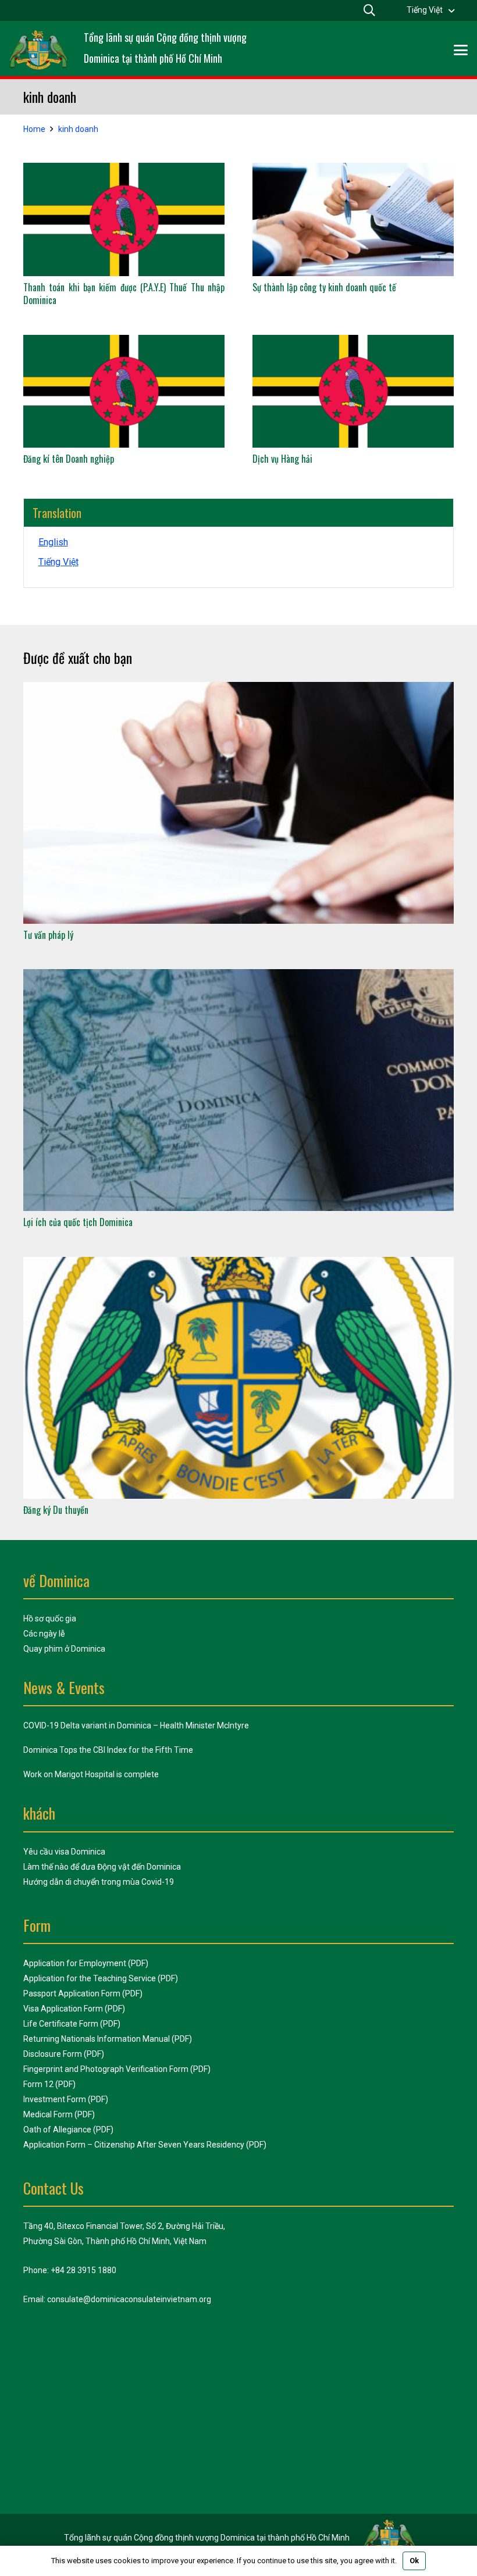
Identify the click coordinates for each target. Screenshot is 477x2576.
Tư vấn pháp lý (48, 935)
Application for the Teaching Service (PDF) (101, 1978)
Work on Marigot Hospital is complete (91, 1774)
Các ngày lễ (44, 1634)
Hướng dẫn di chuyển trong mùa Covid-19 (99, 1882)
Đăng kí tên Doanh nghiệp (69, 459)
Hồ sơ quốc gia (50, 1619)
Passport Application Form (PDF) (83, 1993)
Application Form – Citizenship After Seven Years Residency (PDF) (145, 2145)
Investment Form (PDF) (66, 2099)
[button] (431, 10)
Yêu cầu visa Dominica (64, 1852)
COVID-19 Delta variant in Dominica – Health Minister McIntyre (136, 1725)
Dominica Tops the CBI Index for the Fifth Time (108, 1750)
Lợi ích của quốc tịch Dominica (78, 1222)
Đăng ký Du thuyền (56, 1510)
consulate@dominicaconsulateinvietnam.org (129, 2299)
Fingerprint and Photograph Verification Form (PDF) (117, 2069)
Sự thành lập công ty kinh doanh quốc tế (324, 287)
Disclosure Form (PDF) (64, 2054)
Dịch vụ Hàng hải (282, 459)
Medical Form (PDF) (59, 2114)
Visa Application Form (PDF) (74, 2009)
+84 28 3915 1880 (83, 2270)
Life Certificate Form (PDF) (72, 2024)
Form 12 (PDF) (49, 2084)
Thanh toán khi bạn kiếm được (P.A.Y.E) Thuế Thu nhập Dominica (124, 294)
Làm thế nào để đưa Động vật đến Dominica (102, 1867)
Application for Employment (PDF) (86, 1963)
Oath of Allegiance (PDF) (68, 2130)
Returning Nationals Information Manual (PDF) (108, 2039)
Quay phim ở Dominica (64, 1649)
